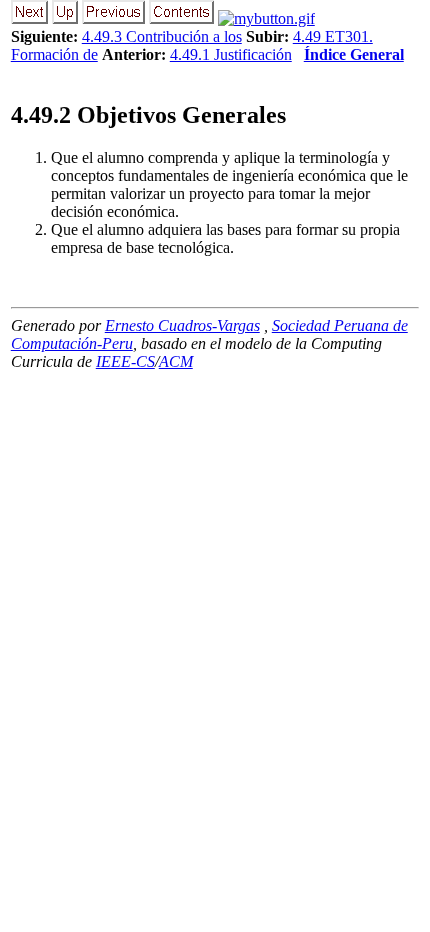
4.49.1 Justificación (231, 54)
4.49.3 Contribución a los (162, 36)
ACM (176, 361)
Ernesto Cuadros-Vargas (182, 325)
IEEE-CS (125, 361)
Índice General (354, 54)
